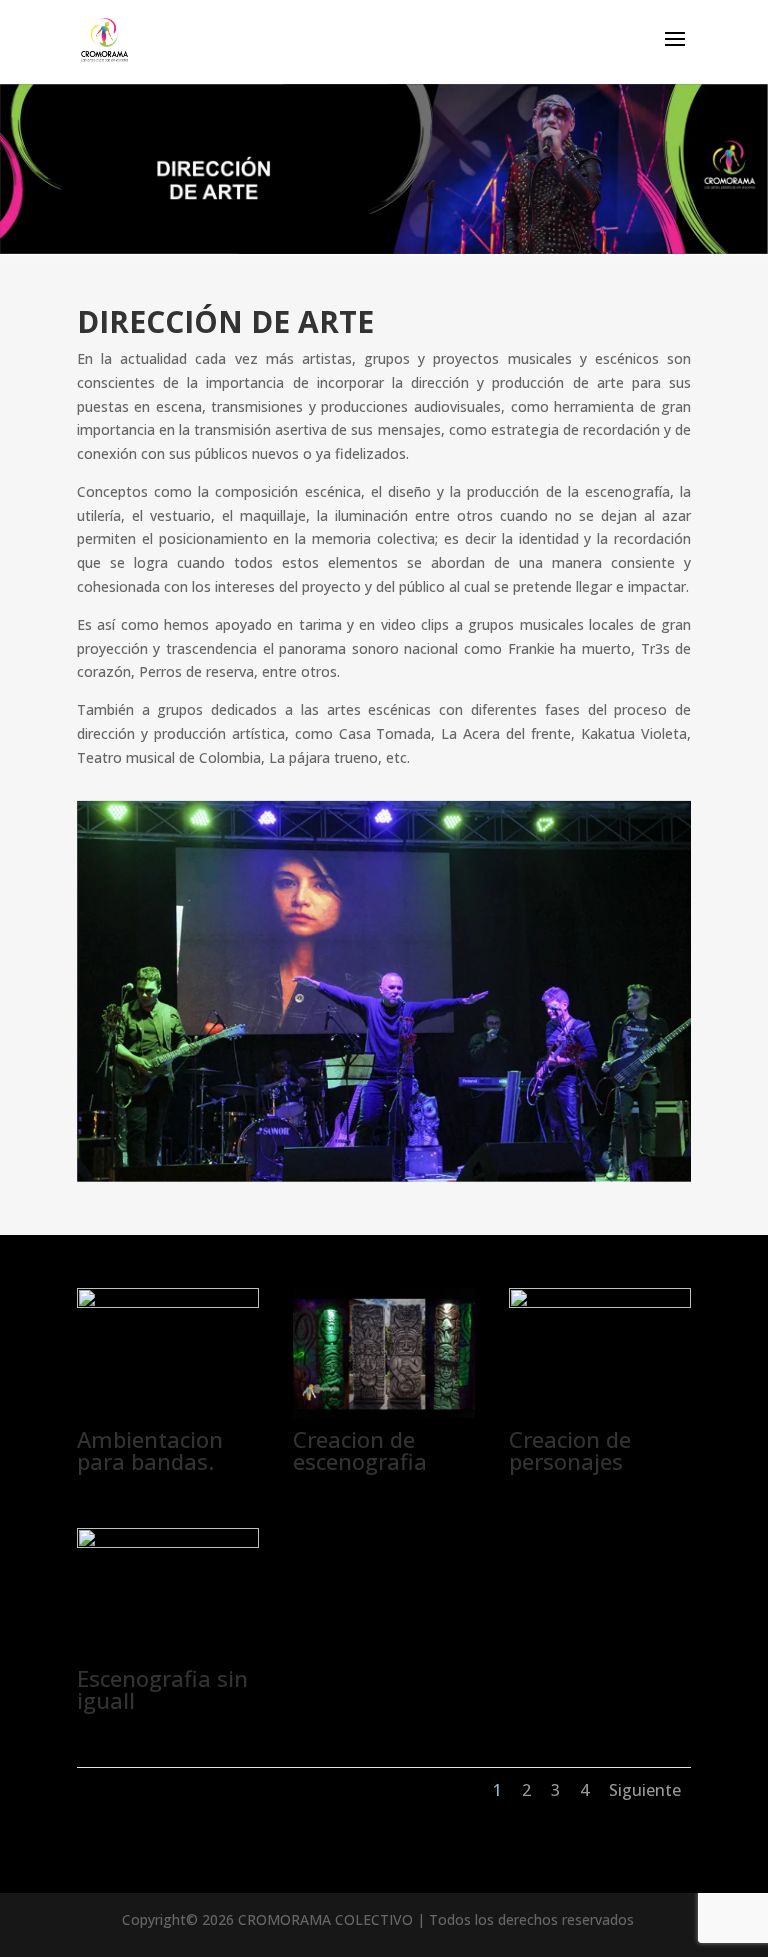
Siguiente (645, 1790)
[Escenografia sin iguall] (168, 1542)
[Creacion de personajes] (600, 1302)
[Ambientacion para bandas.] (168, 1302)
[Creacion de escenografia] (384, 1412)
